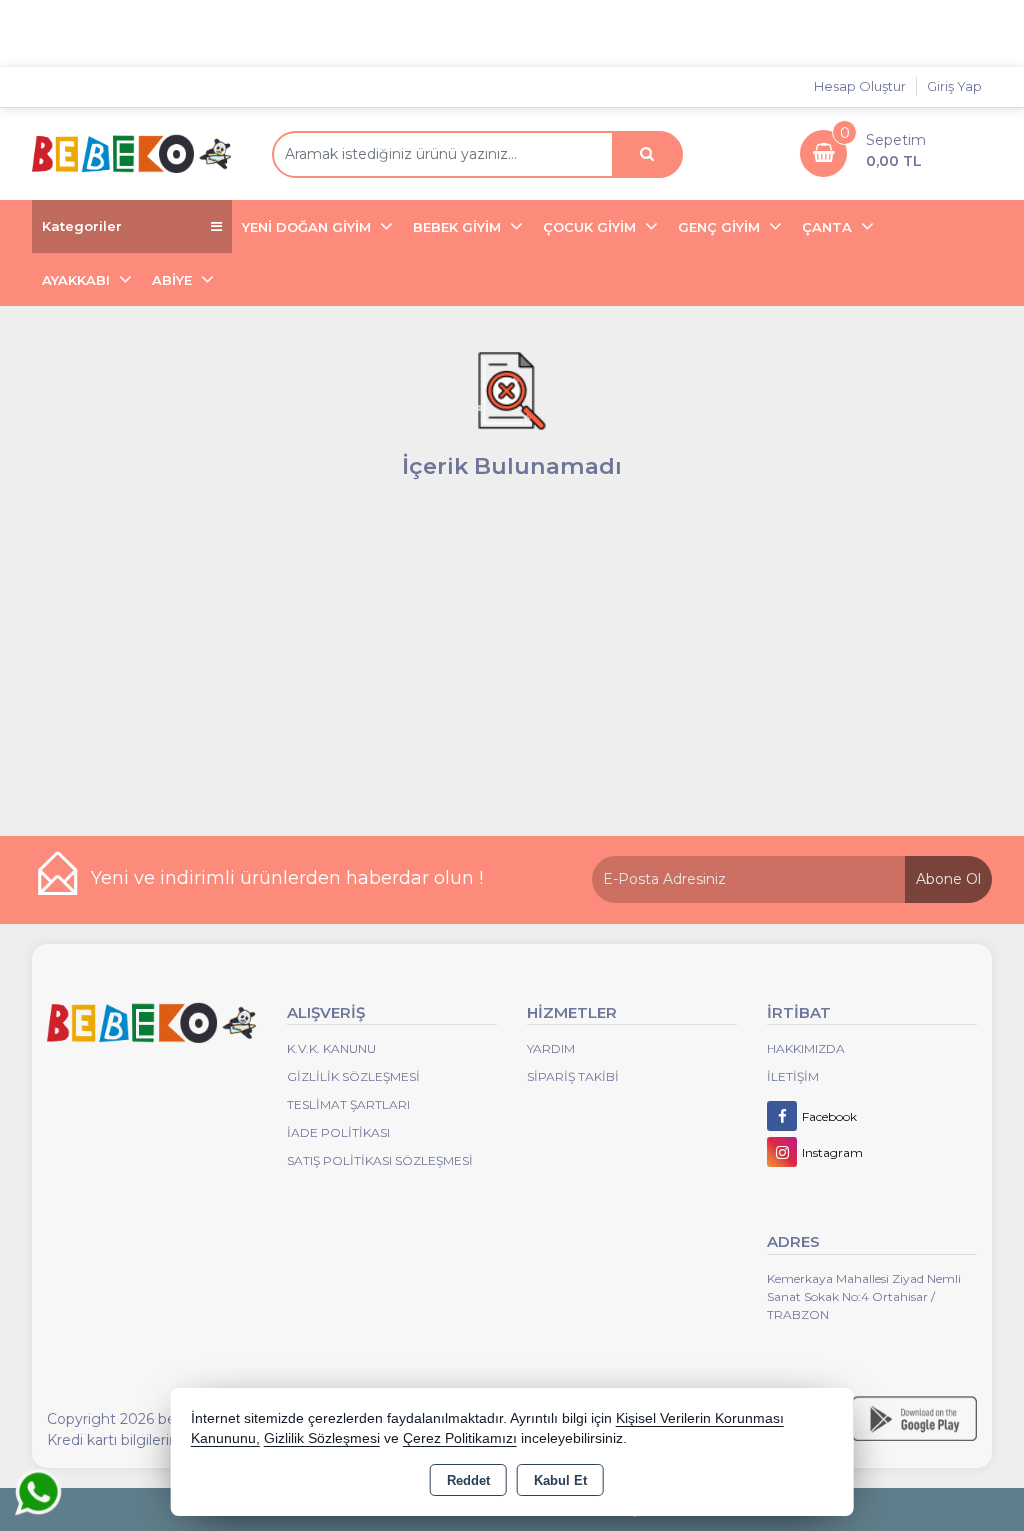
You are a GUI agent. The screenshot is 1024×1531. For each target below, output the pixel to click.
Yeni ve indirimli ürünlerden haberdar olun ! (287, 878)
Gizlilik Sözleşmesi (353, 1076)
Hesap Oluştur (860, 86)
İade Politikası (338, 1132)
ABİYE (174, 280)
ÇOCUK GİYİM (591, 227)
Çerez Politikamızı (460, 1438)
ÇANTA (829, 227)
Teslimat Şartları (348, 1104)
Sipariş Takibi (573, 1076)
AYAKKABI (78, 280)
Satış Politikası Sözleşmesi (380, 1160)
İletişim (793, 1076)
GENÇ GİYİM (721, 227)
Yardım (551, 1048)
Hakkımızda (806, 1048)
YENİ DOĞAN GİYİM (308, 227)
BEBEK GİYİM (459, 227)
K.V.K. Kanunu (331, 1048)
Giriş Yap (954, 86)
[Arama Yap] (647, 154)
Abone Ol (948, 879)
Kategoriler (82, 226)
